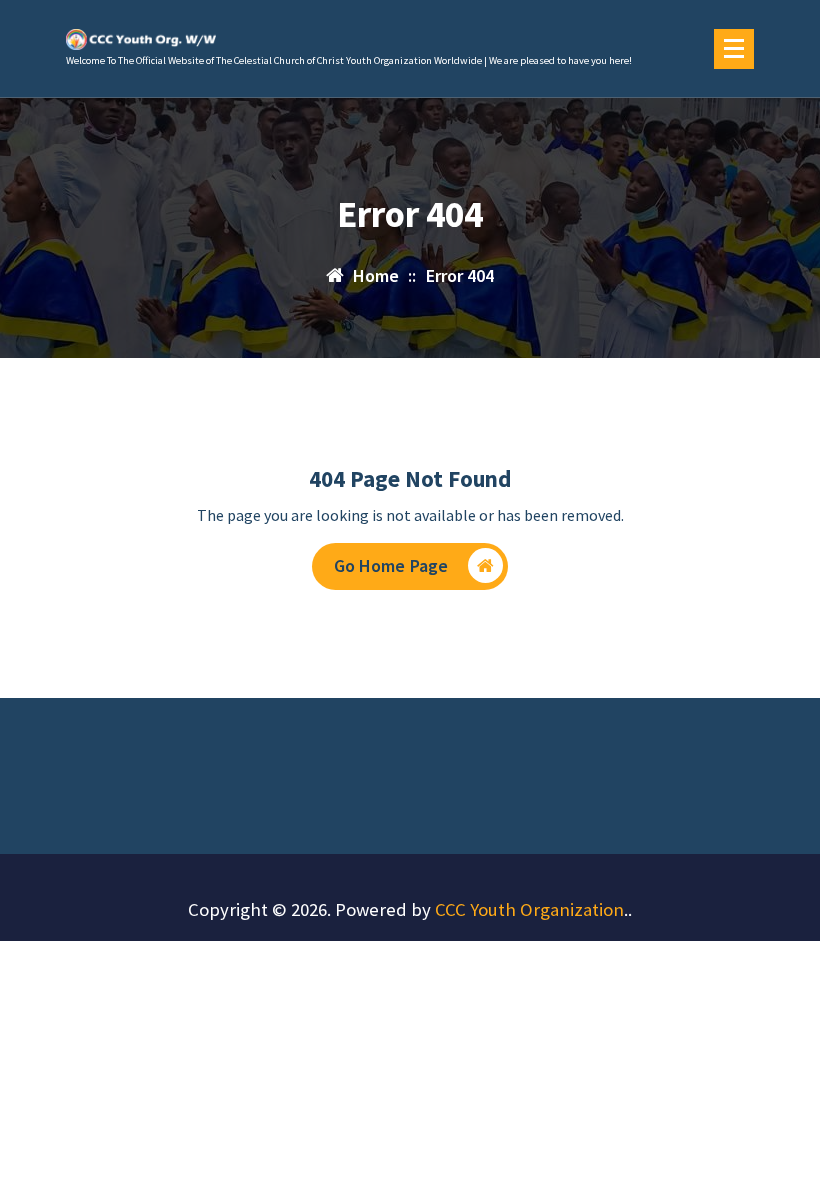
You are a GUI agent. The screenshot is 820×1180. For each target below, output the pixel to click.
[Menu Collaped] (734, 49)
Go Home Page (391, 565)
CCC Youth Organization (529, 909)
